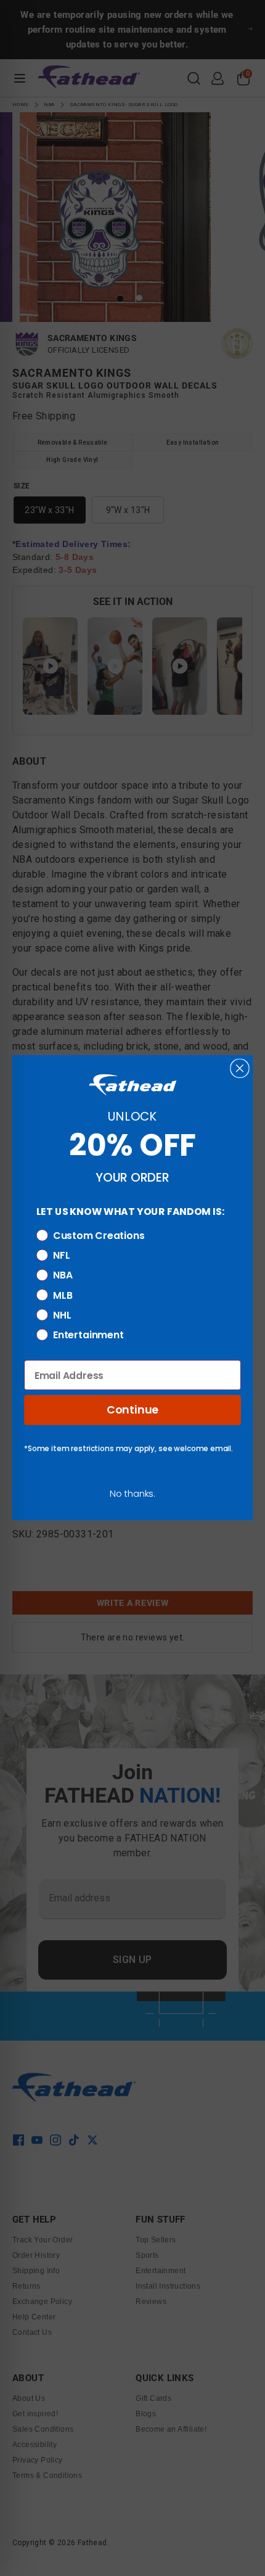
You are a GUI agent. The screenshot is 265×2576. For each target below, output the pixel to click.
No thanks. (132, 1494)
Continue (132, 1410)
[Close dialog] (239, 1068)
